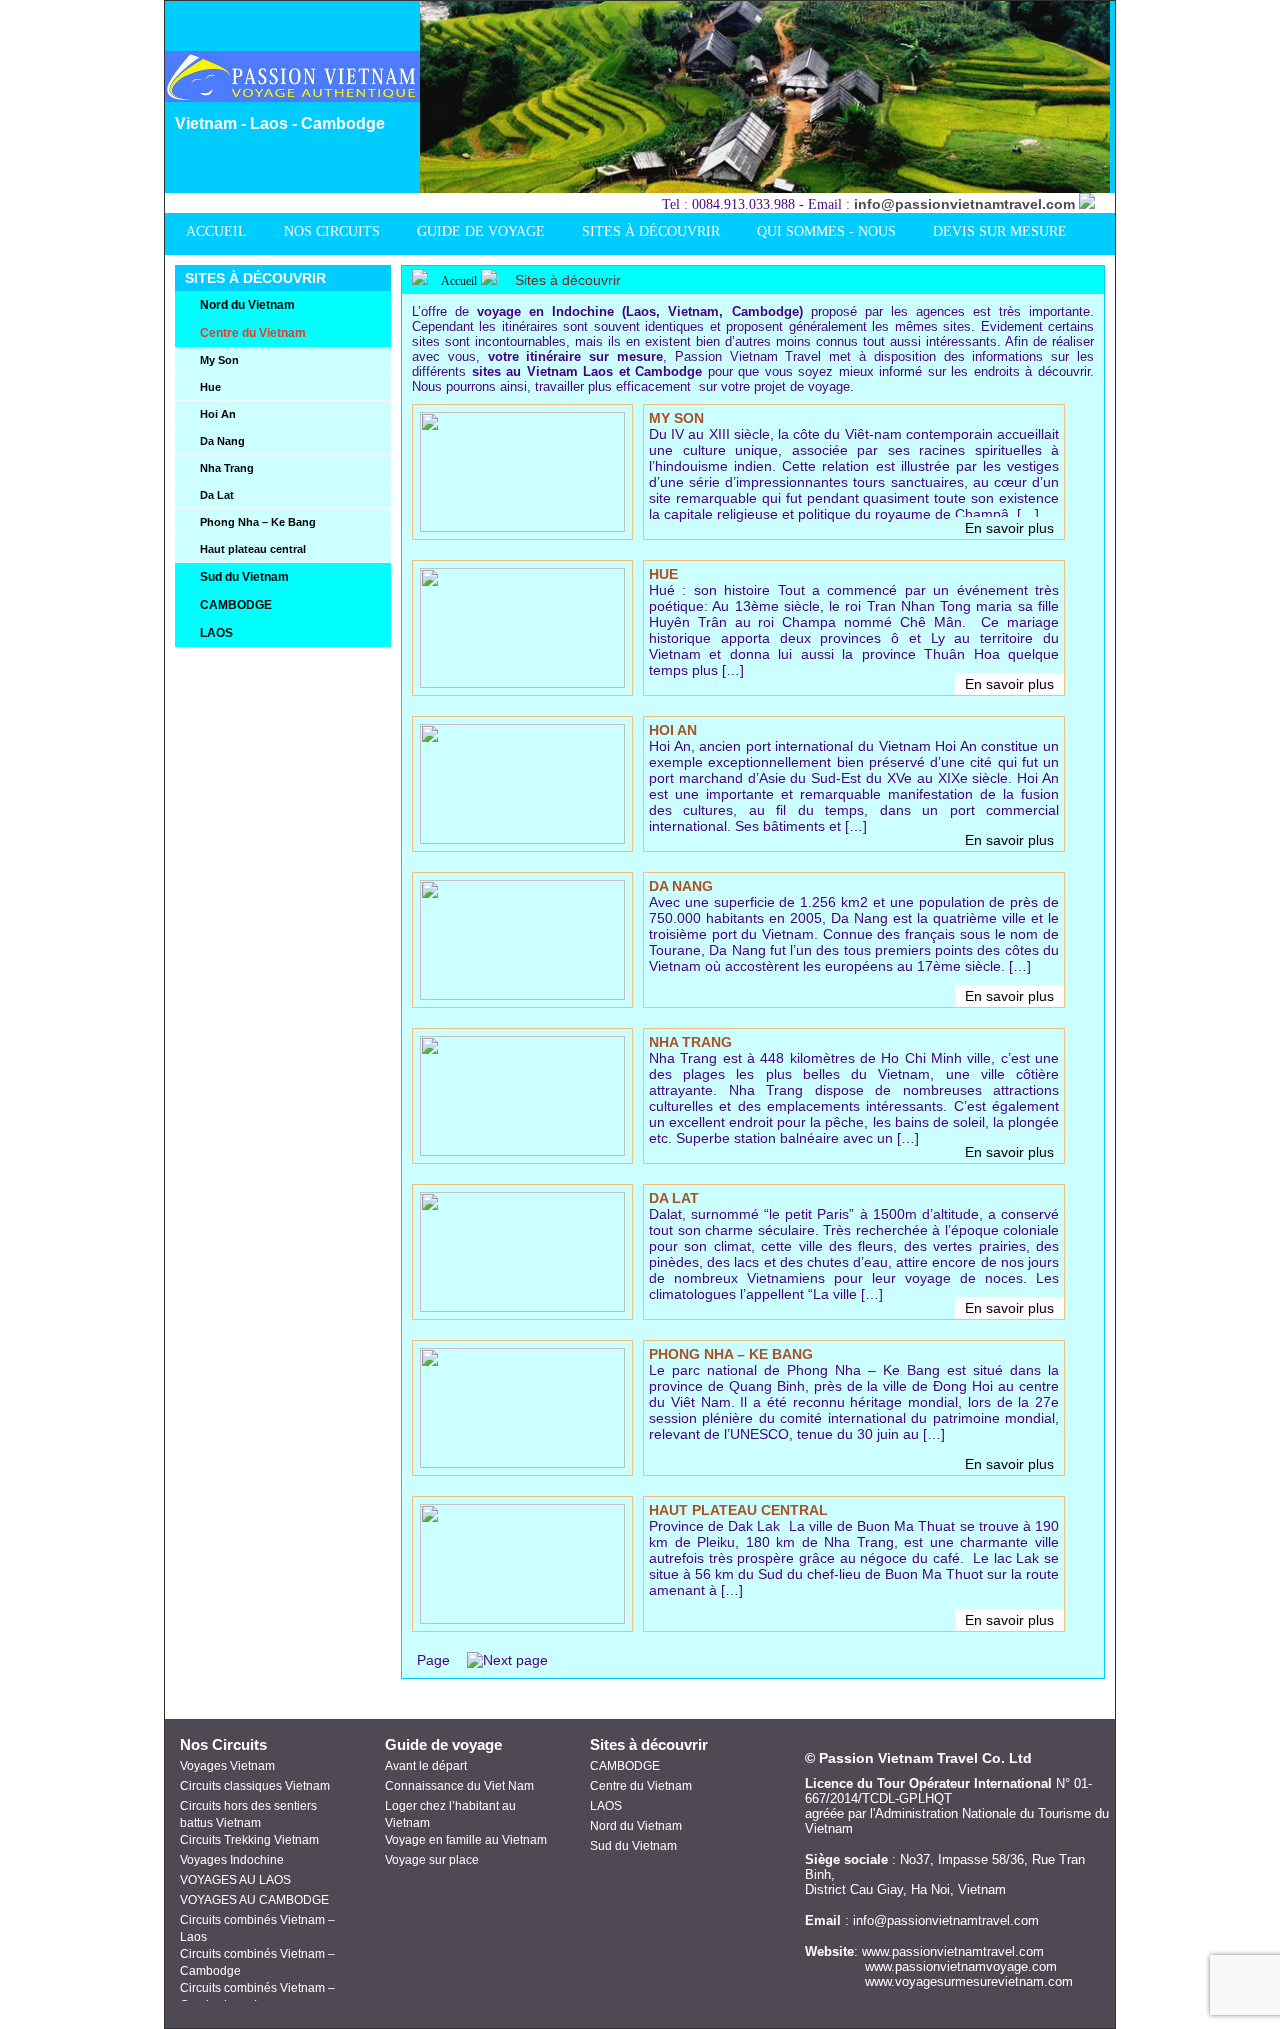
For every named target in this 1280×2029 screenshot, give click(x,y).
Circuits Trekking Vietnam (249, 1840)
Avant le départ (426, 1766)
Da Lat (674, 1198)
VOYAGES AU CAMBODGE (254, 1900)
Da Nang (681, 886)
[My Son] (522, 527)
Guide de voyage (443, 1744)
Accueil (457, 281)
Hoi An (673, 730)
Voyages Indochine (232, 1860)
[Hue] (522, 683)
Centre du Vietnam (641, 1786)
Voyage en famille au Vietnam (466, 1840)
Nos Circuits (223, 1744)
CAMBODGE (625, 1766)
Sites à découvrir (568, 280)
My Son (676, 418)
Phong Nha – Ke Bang (731, 1354)
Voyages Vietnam (227, 1766)
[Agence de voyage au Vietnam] (298, 97)
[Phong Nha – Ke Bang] (522, 1463)
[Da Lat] (522, 1307)
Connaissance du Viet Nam (459, 1786)
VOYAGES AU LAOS (235, 1880)
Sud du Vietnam (633, 1846)
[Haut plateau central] (522, 1619)
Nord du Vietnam (636, 1826)
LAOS (606, 1806)
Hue (663, 574)
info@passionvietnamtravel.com (964, 204)
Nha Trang (690, 1042)
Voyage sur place (432, 1860)
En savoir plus (1009, 528)
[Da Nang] (522, 995)
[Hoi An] (522, 839)
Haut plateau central (738, 1510)
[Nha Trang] (522, 1151)
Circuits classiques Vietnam (255, 1786)
